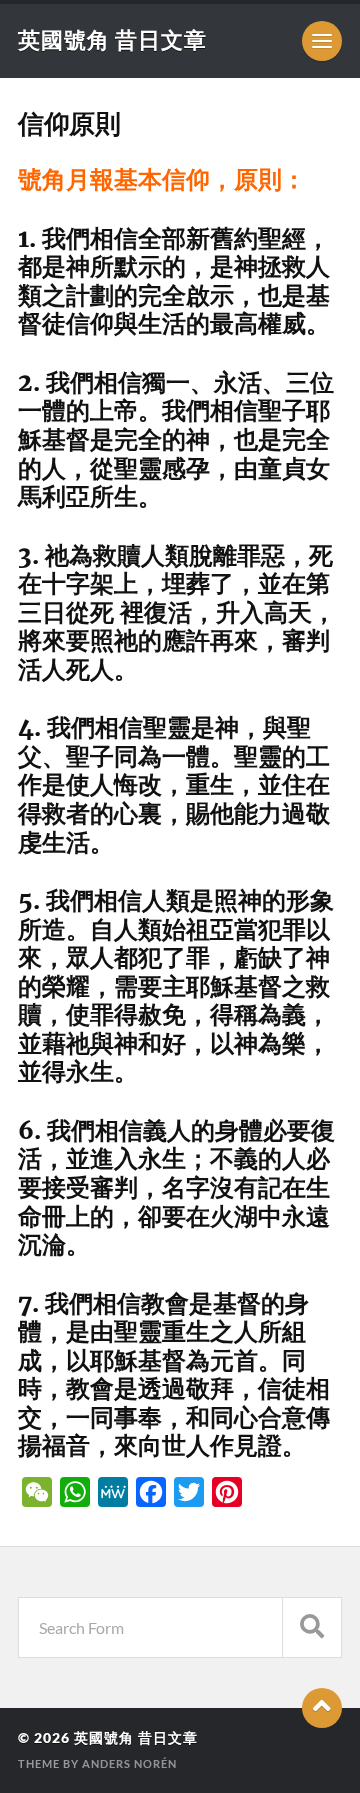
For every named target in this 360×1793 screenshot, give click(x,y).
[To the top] (322, 1708)
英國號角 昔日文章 (112, 39)
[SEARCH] (312, 1627)
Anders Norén (129, 1763)
